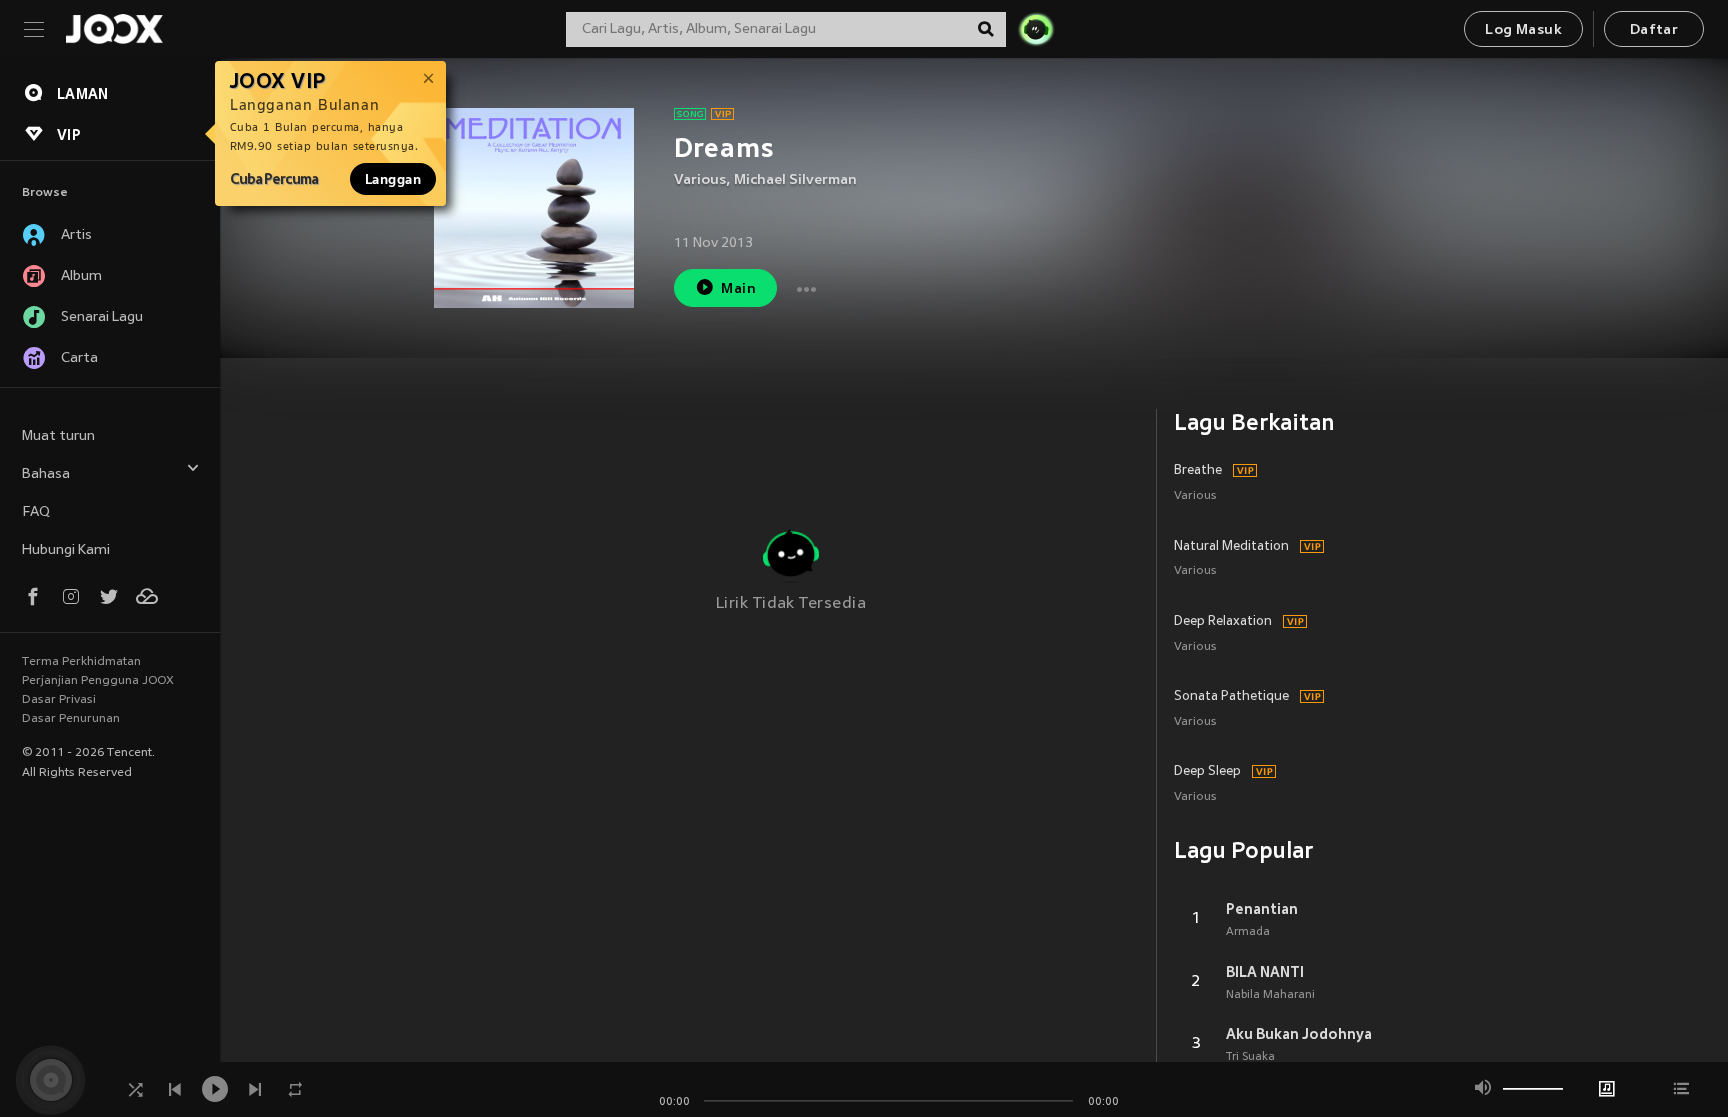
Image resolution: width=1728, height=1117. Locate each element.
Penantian (1262, 909)
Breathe (1198, 471)
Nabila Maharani (1270, 995)
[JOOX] (114, 29)
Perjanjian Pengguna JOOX (98, 681)
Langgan (393, 179)
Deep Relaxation (1223, 622)
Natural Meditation (1231, 547)
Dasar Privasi (59, 700)
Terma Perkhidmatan (81, 662)
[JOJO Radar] (1036, 29)
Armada (1248, 932)
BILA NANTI (1265, 972)
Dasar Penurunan (71, 719)
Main (738, 289)
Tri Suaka (1250, 1057)
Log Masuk (1523, 30)
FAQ (36, 512)
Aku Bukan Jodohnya (1299, 1034)
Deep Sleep (1207, 772)
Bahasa (46, 474)
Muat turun (58, 436)
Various (700, 180)
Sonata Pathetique (1231, 697)
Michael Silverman (795, 180)
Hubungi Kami (66, 550)
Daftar (1654, 30)
